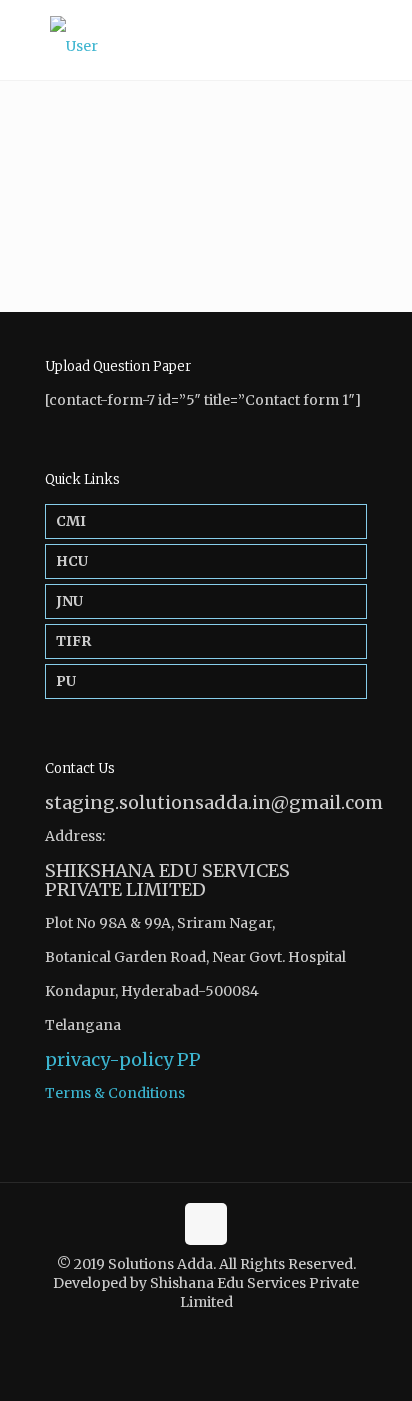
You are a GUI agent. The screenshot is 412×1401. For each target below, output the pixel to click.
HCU (72, 561)
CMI (71, 521)
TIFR (73, 641)
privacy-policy (109, 1059)
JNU (69, 601)
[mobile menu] (385, 40)
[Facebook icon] (195, 1330)
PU (66, 681)
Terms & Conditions (115, 1093)
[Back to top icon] (206, 1224)
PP (189, 1059)
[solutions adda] (206, 40)
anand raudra (307, 109)
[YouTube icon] (216, 1330)
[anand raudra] (14, 90)
